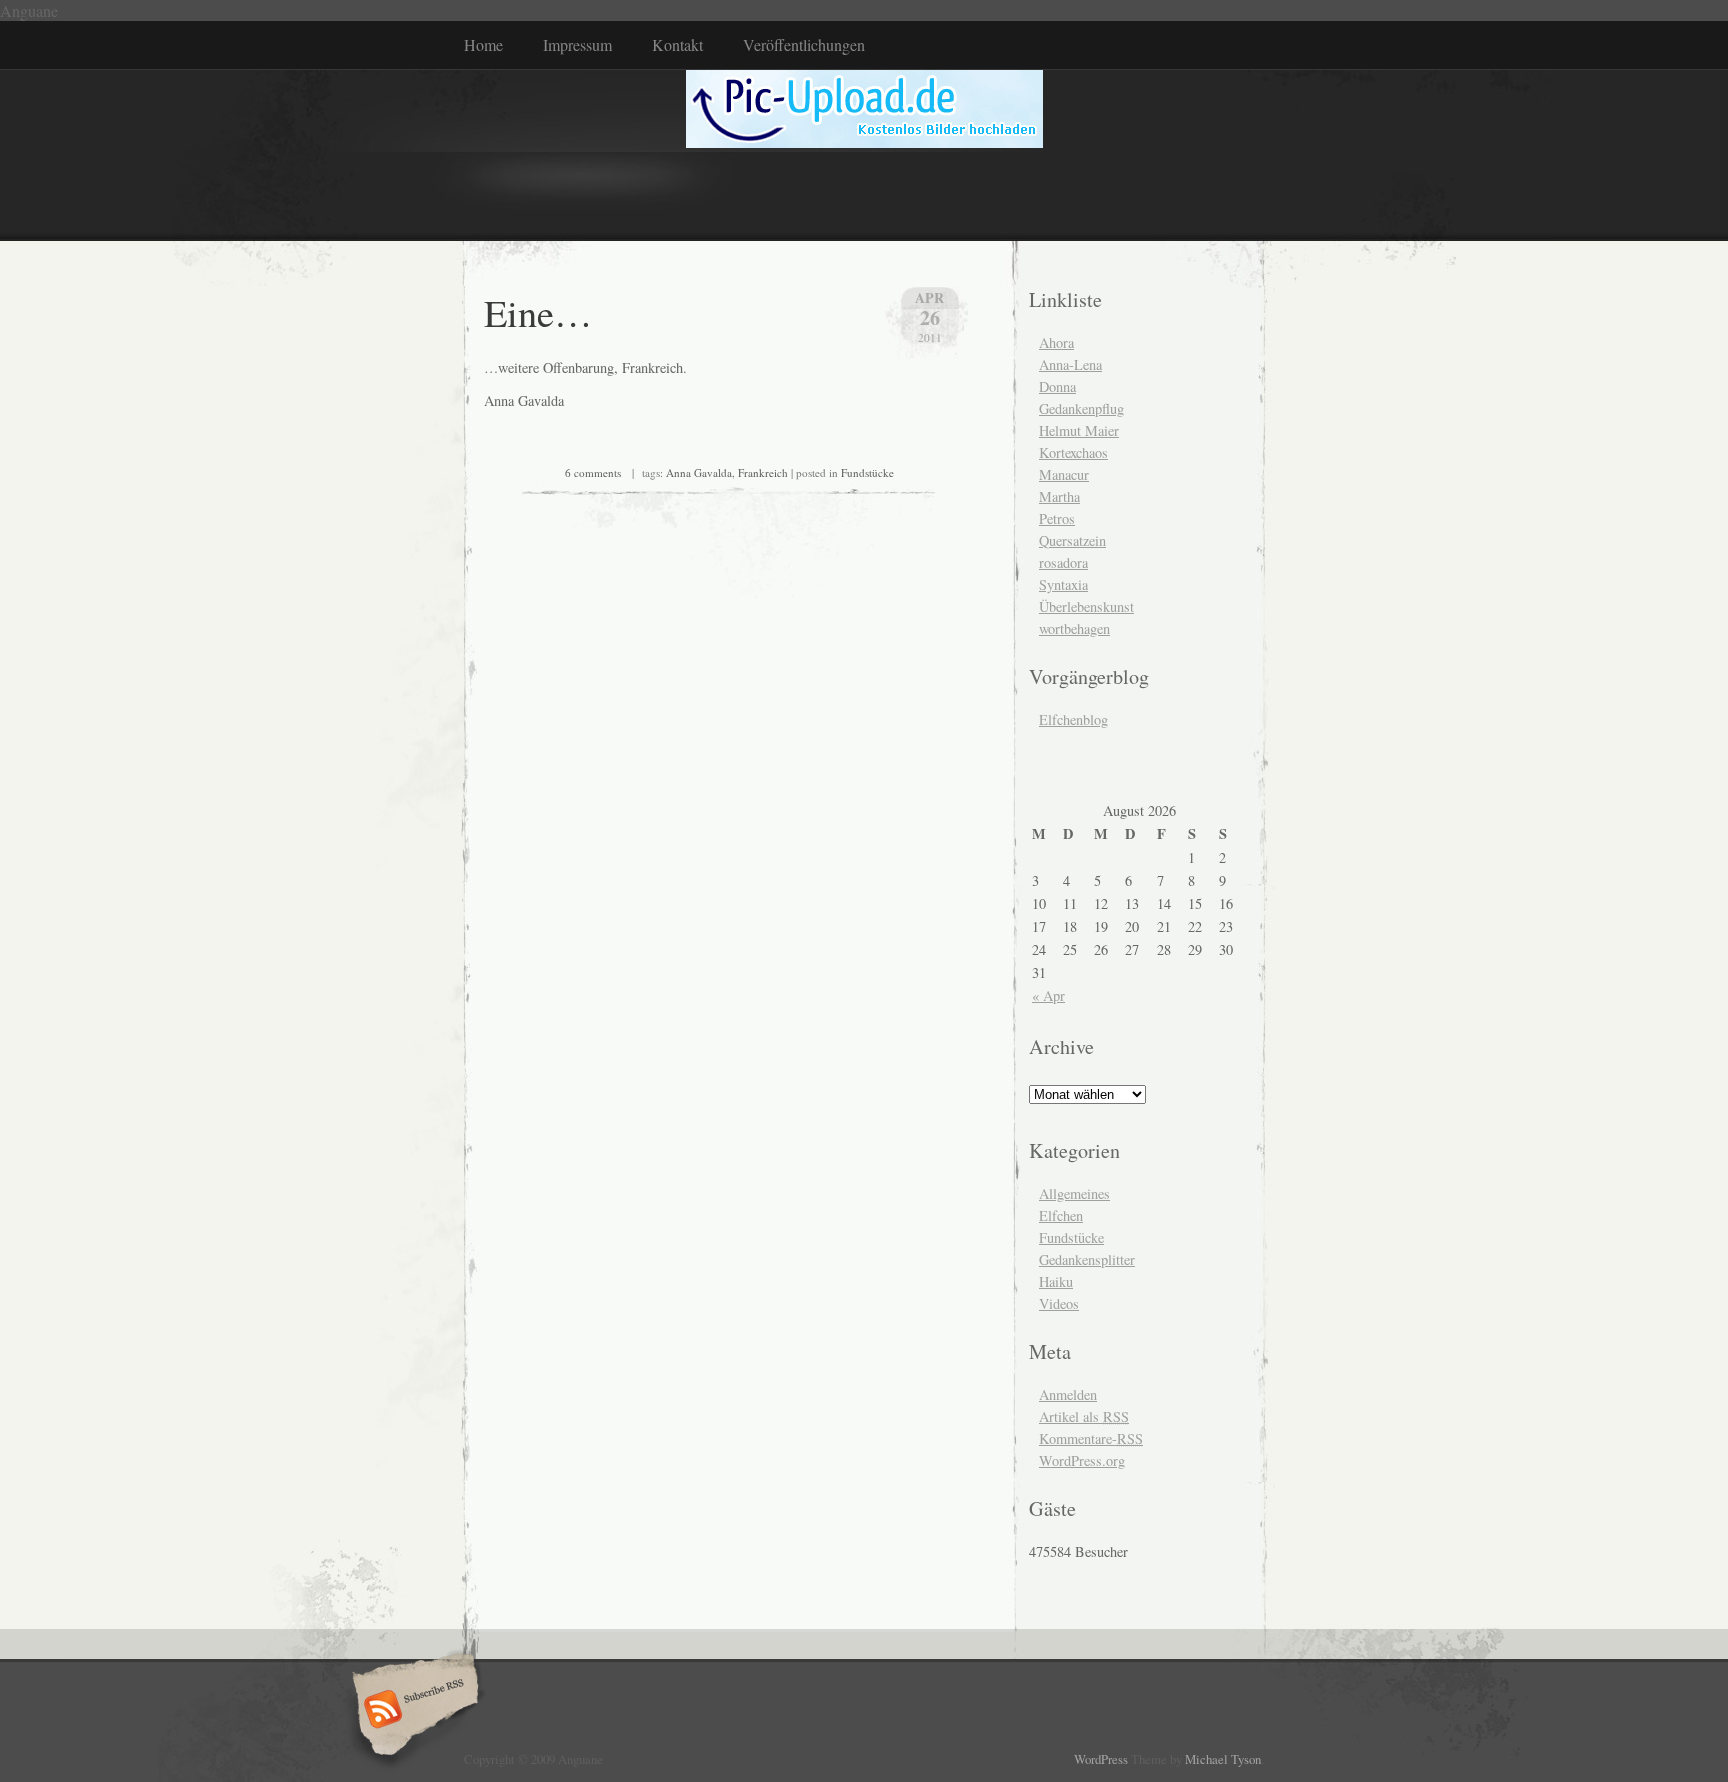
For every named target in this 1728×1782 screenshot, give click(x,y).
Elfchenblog (1073, 719)
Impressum (577, 44)
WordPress (1101, 1759)
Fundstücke (867, 472)
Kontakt (677, 44)
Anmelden (1068, 1394)
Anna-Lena (1070, 364)
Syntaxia (1063, 584)
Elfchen (1061, 1215)
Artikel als (1084, 1416)
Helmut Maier (1079, 430)
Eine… (538, 312)
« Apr (1048, 995)
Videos (1059, 1303)
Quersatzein (1072, 540)
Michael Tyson (1223, 1759)
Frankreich (763, 472)
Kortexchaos (1073, 452)
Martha (1059, 496)
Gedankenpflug (1081, 408)
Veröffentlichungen (804, 44)
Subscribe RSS (412, 1711)
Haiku (1056, 1281)
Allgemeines (1074, 1193)
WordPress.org (1082, 1460)
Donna (1057, 386)
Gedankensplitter (1087, 1259)
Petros (1057, 518)
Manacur (1064, 474)
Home (483, 44)
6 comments (593, 472)
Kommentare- (1091, 1438)
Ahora (1056, 342)
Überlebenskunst (1086, 606)
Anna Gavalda (699, 472)
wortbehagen (1074, 628)
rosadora (1063, 562)
